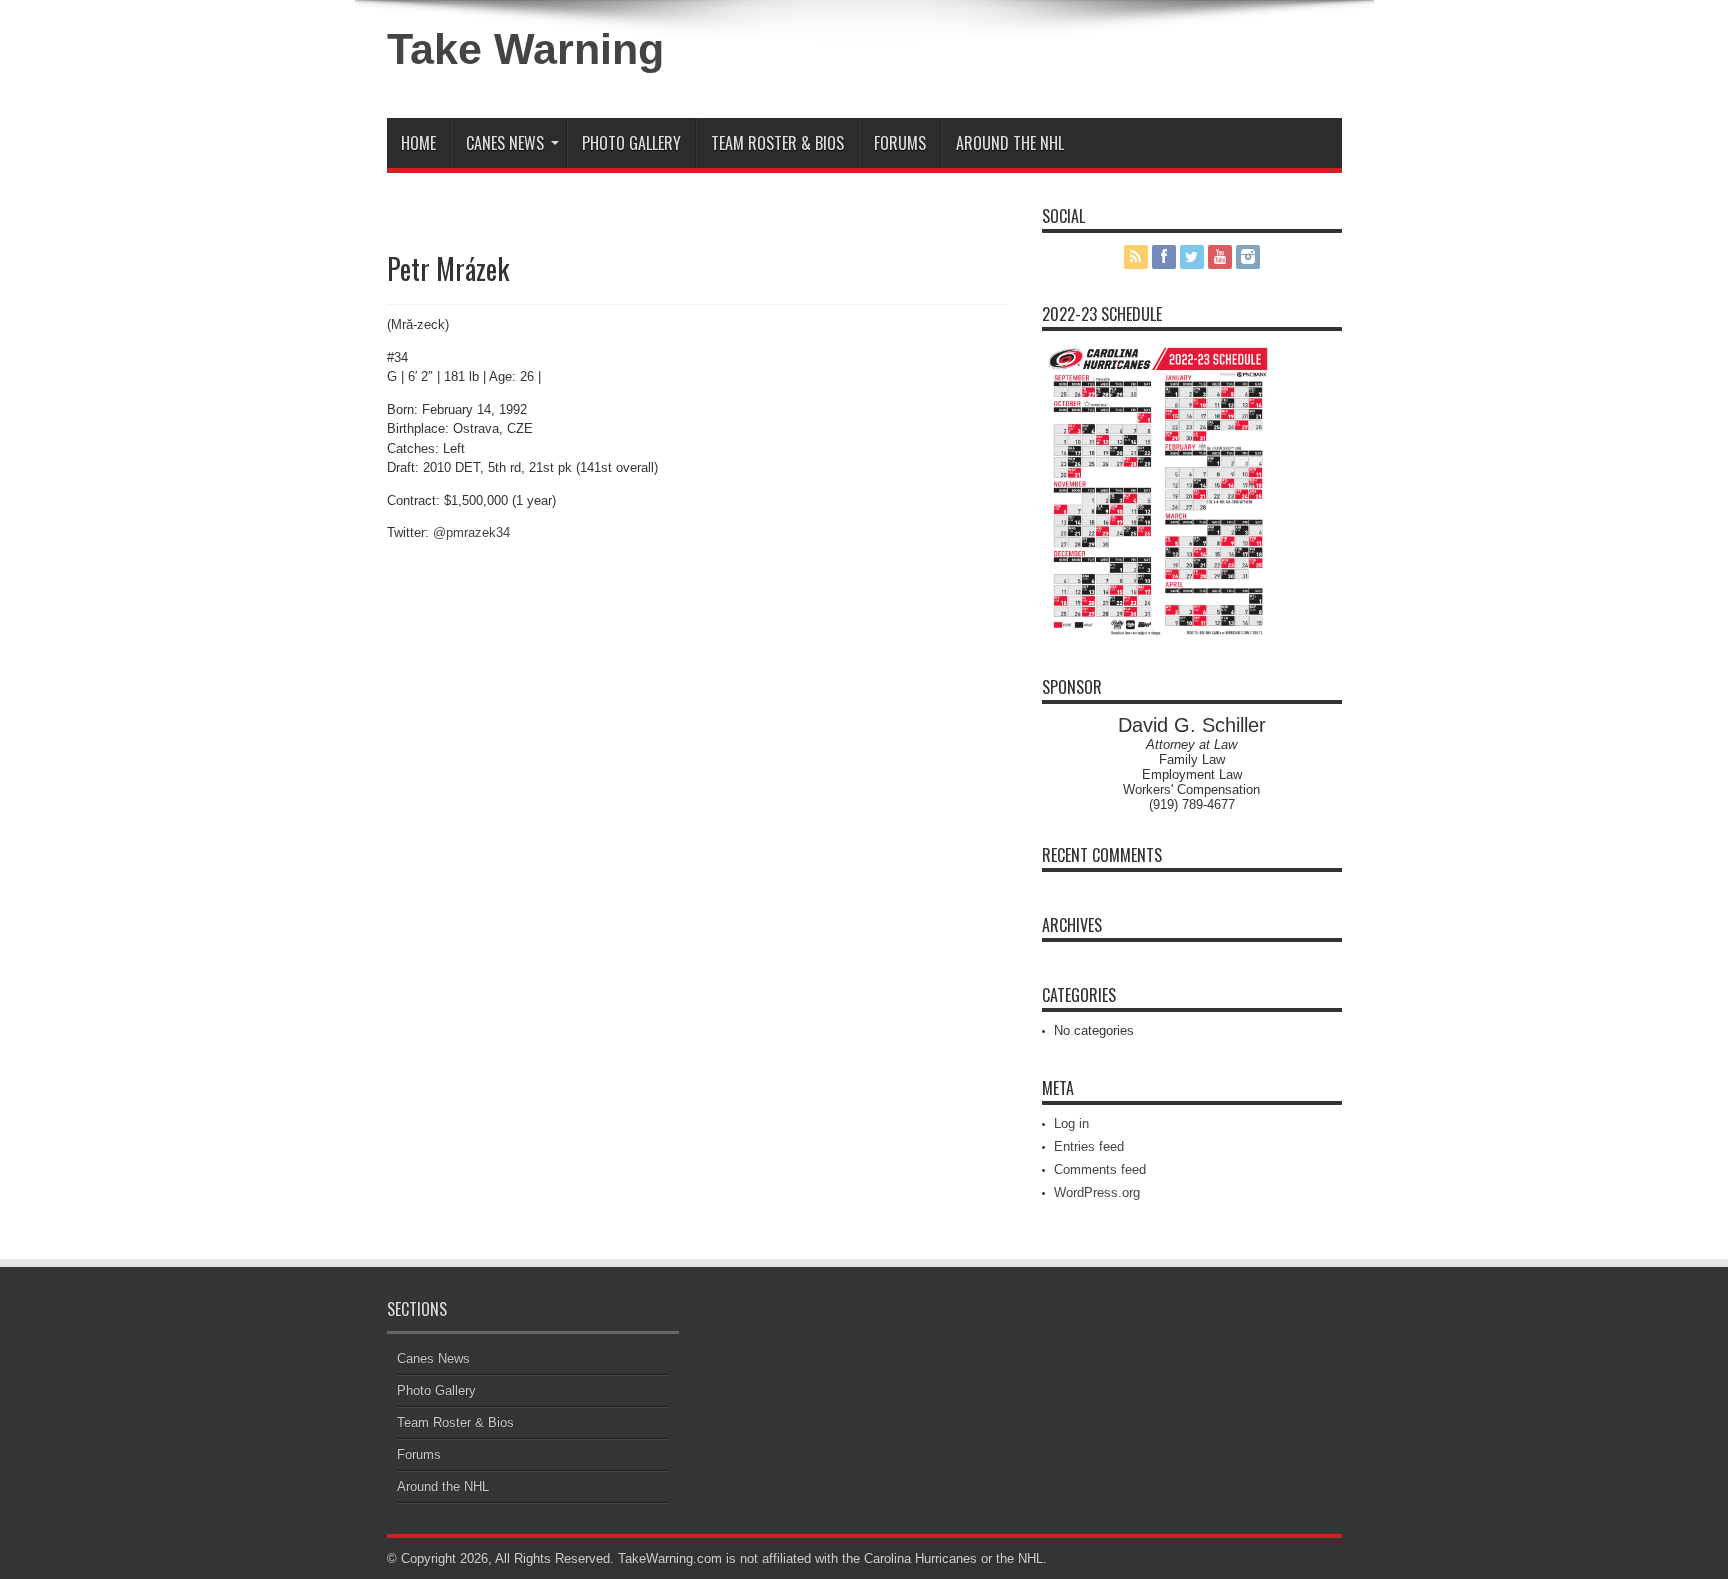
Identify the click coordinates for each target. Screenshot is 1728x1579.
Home (418, 143)
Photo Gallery (631, 143)
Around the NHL (1010, 143)
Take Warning (525, 49)
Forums (900, 143)
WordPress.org (1097, 1192)
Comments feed (1100, 1169)
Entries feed (1089, 1146)
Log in (1071, 1123)
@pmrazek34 (471, 532)
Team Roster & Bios (777, 143)
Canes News (505, 143)
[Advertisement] (1108, 63)
